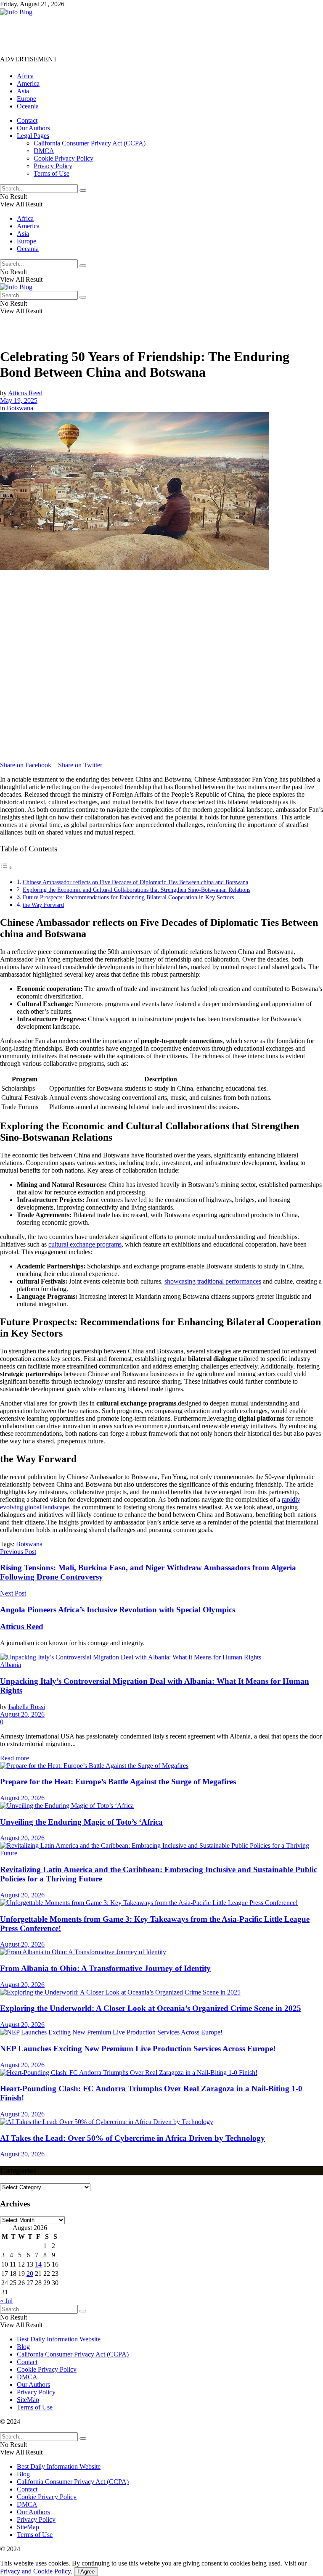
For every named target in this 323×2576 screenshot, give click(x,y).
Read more (15, 1758)
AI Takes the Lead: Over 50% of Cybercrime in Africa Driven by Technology (132, 2138)
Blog (23, 2347)
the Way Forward (43, 905)
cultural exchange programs (85, 1244)
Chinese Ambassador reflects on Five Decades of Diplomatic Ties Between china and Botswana (135, 882)
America (28, 83)
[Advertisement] (153, 35)
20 (30, 2273)
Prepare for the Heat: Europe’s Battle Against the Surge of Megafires (118, 1782)
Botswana (20, 408)
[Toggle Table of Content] (6, 868)
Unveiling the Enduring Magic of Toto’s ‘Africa (81, 1822)
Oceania (28, 106)
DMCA (44, 151)
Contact (27, 120)
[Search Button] (83, 190)
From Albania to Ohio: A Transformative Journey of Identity (105, 1968)
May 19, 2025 (19, 400)
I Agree (86, 2572)
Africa (25, 76)
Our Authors (33, 128)
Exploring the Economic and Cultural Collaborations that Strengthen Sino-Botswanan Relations (136, 890)
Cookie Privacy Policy (64, 158)
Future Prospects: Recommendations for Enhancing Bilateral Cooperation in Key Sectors (128, 897)
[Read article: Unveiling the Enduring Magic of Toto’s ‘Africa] (161, 1806)
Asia (23, 91)
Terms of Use (52, 173)
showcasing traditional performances (213, 1281)
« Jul (6, 2301)
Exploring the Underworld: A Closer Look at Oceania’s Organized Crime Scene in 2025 (151, 2008)
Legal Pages (33, 136)
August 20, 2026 (22, 1714)
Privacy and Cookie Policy (35, 2571)
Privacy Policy (53, 166)
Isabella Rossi (27, 1707)
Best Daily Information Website (59, 2339)
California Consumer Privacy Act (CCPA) (90, 143)
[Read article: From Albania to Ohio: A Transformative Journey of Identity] (161, 1952)
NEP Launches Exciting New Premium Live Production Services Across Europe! (138, 2049)
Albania (11, 1665)
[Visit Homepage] (16, 12)
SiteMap (28, 2400)
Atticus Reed (25, 393)
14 (38, 2264)
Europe (26, 99)
